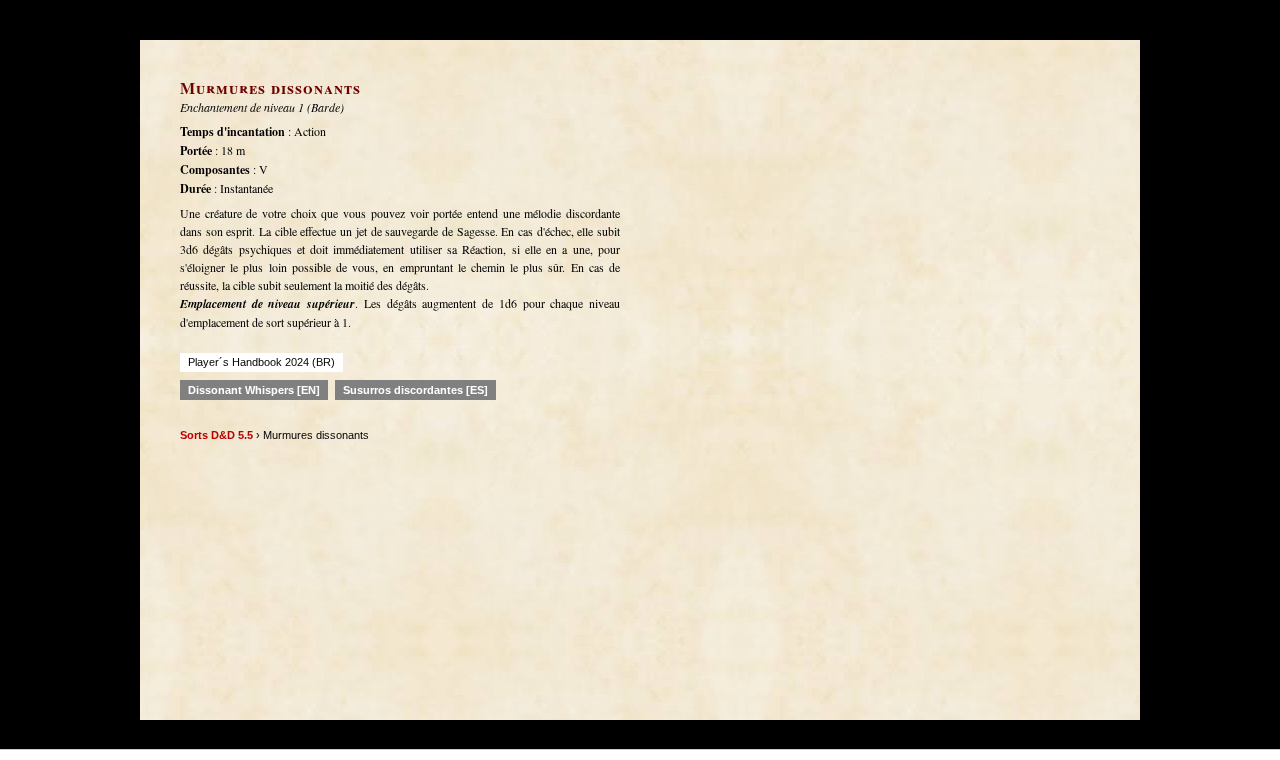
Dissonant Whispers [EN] (254, 390)
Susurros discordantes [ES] (415, 390)
